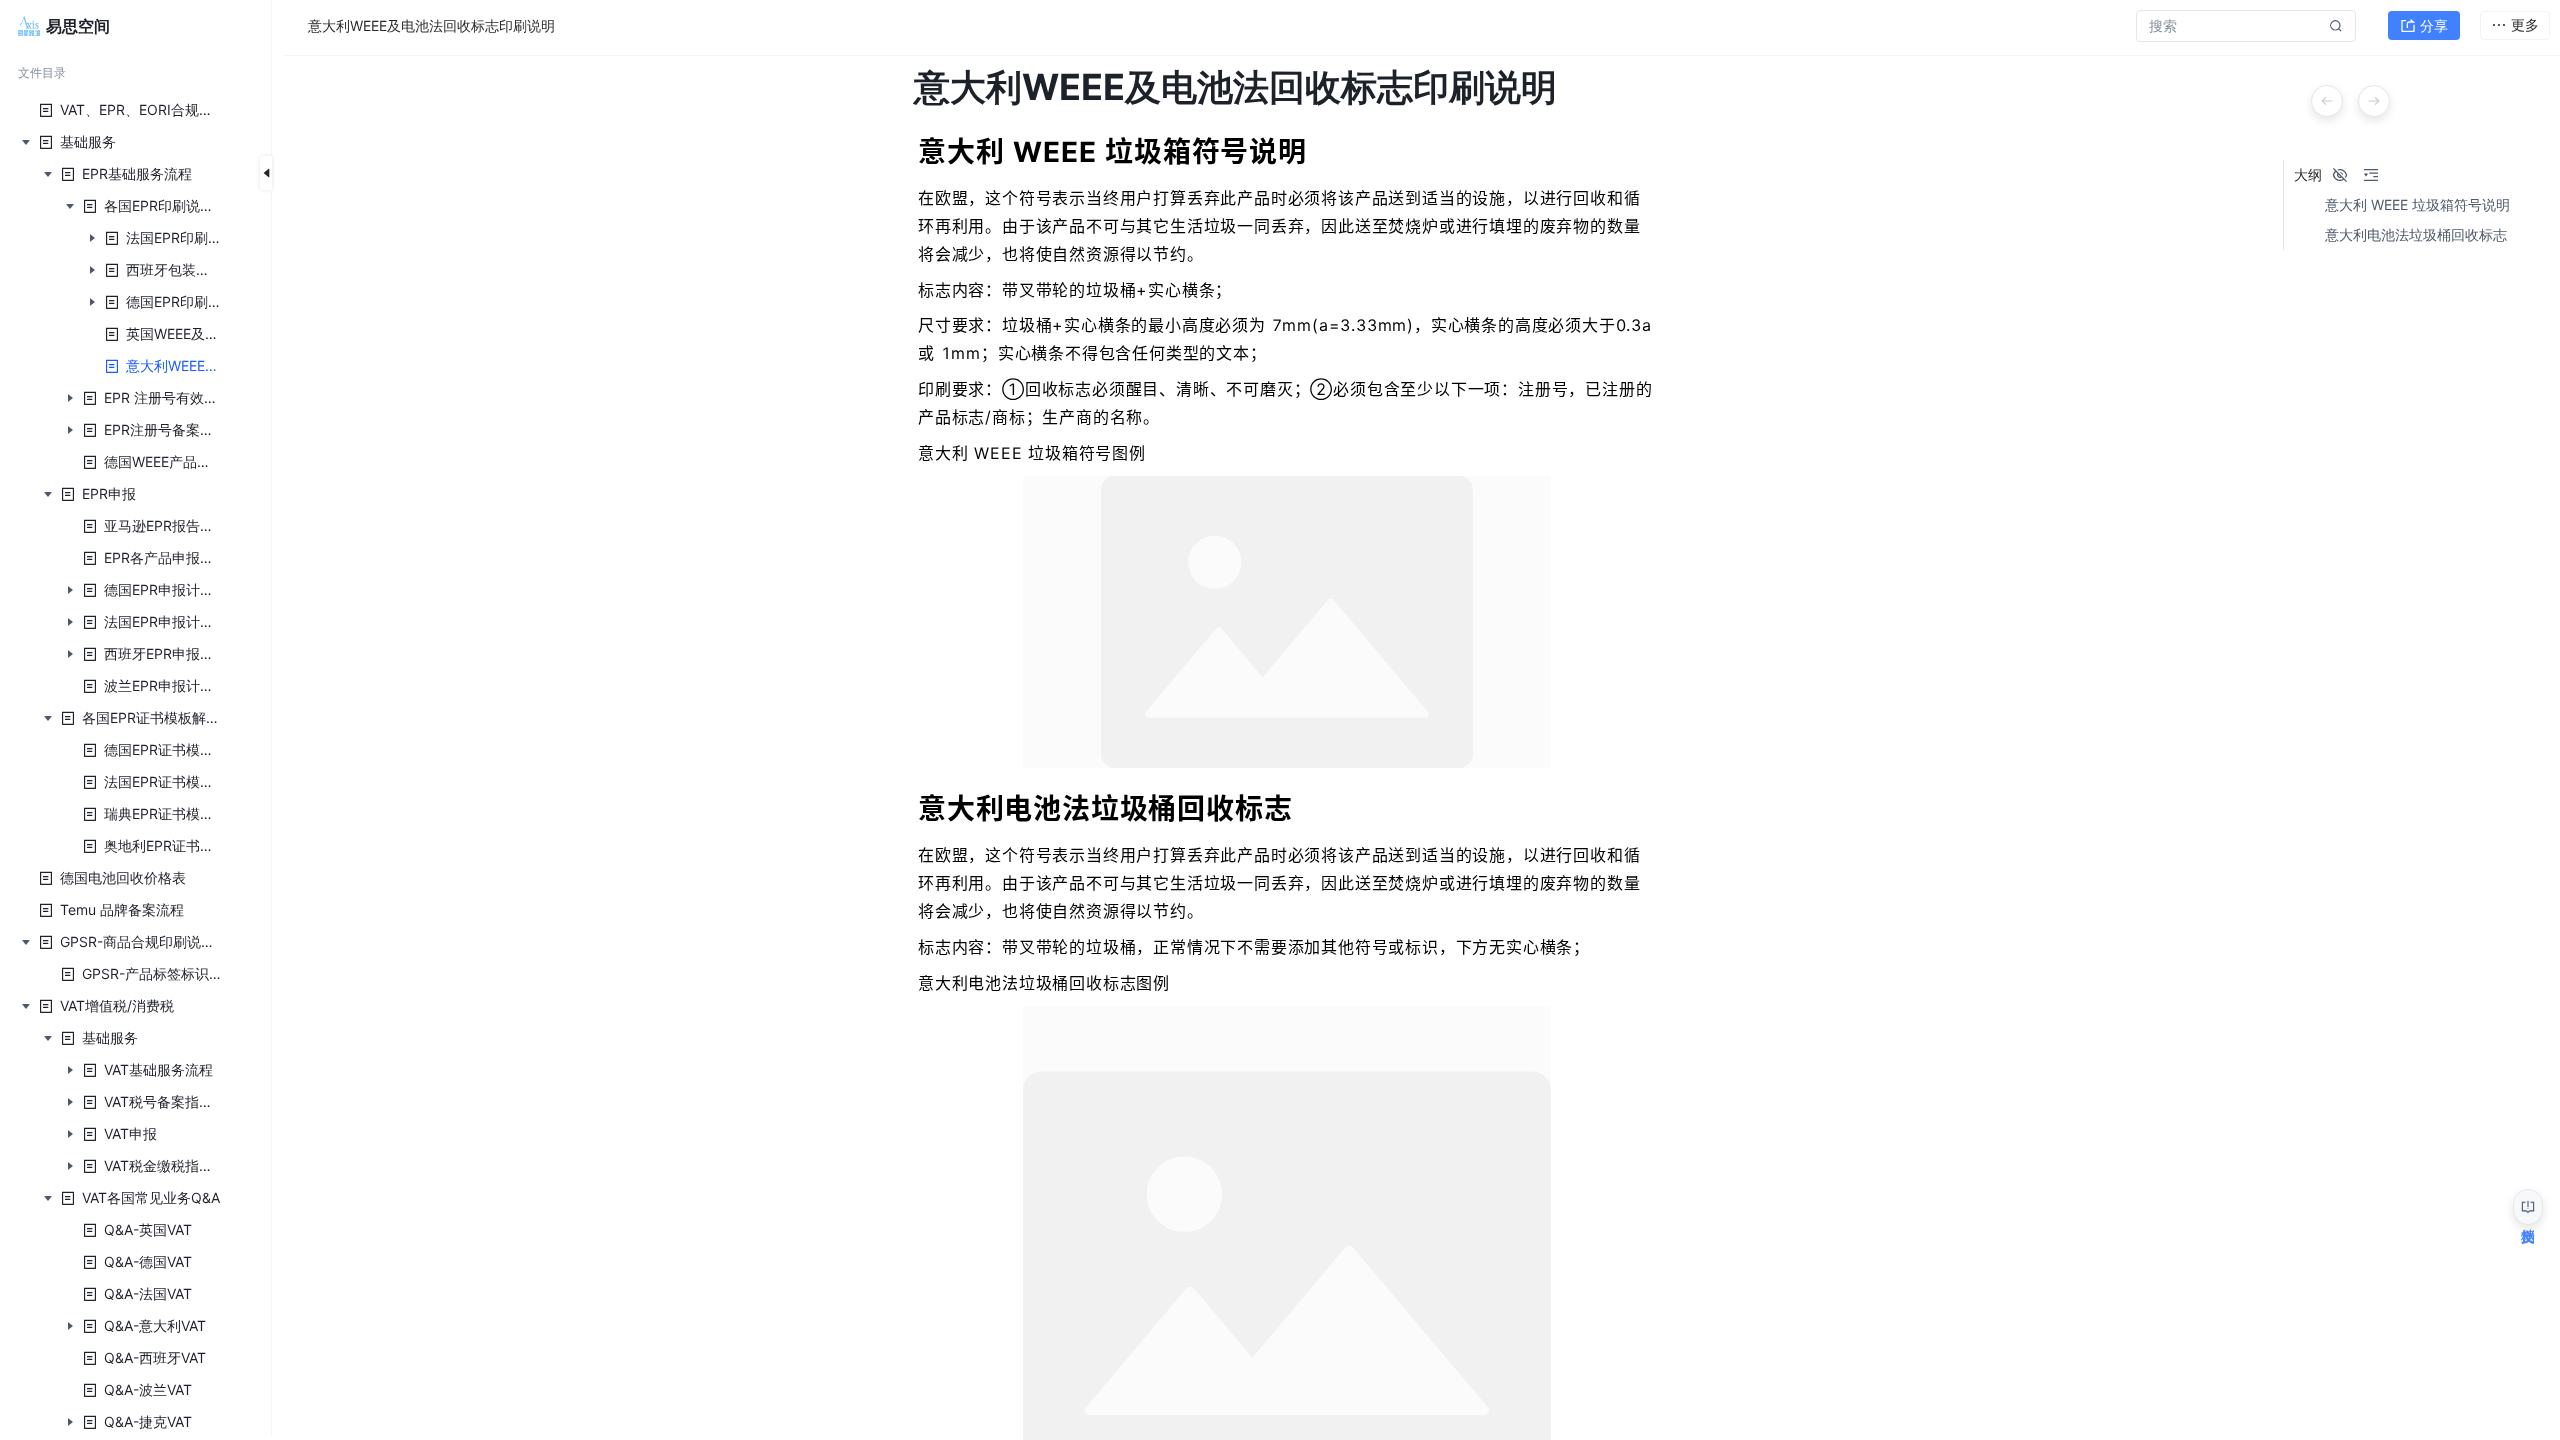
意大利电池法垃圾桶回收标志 (2416, 235)
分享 (2434, 25)
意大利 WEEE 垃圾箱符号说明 (2417, 205)
